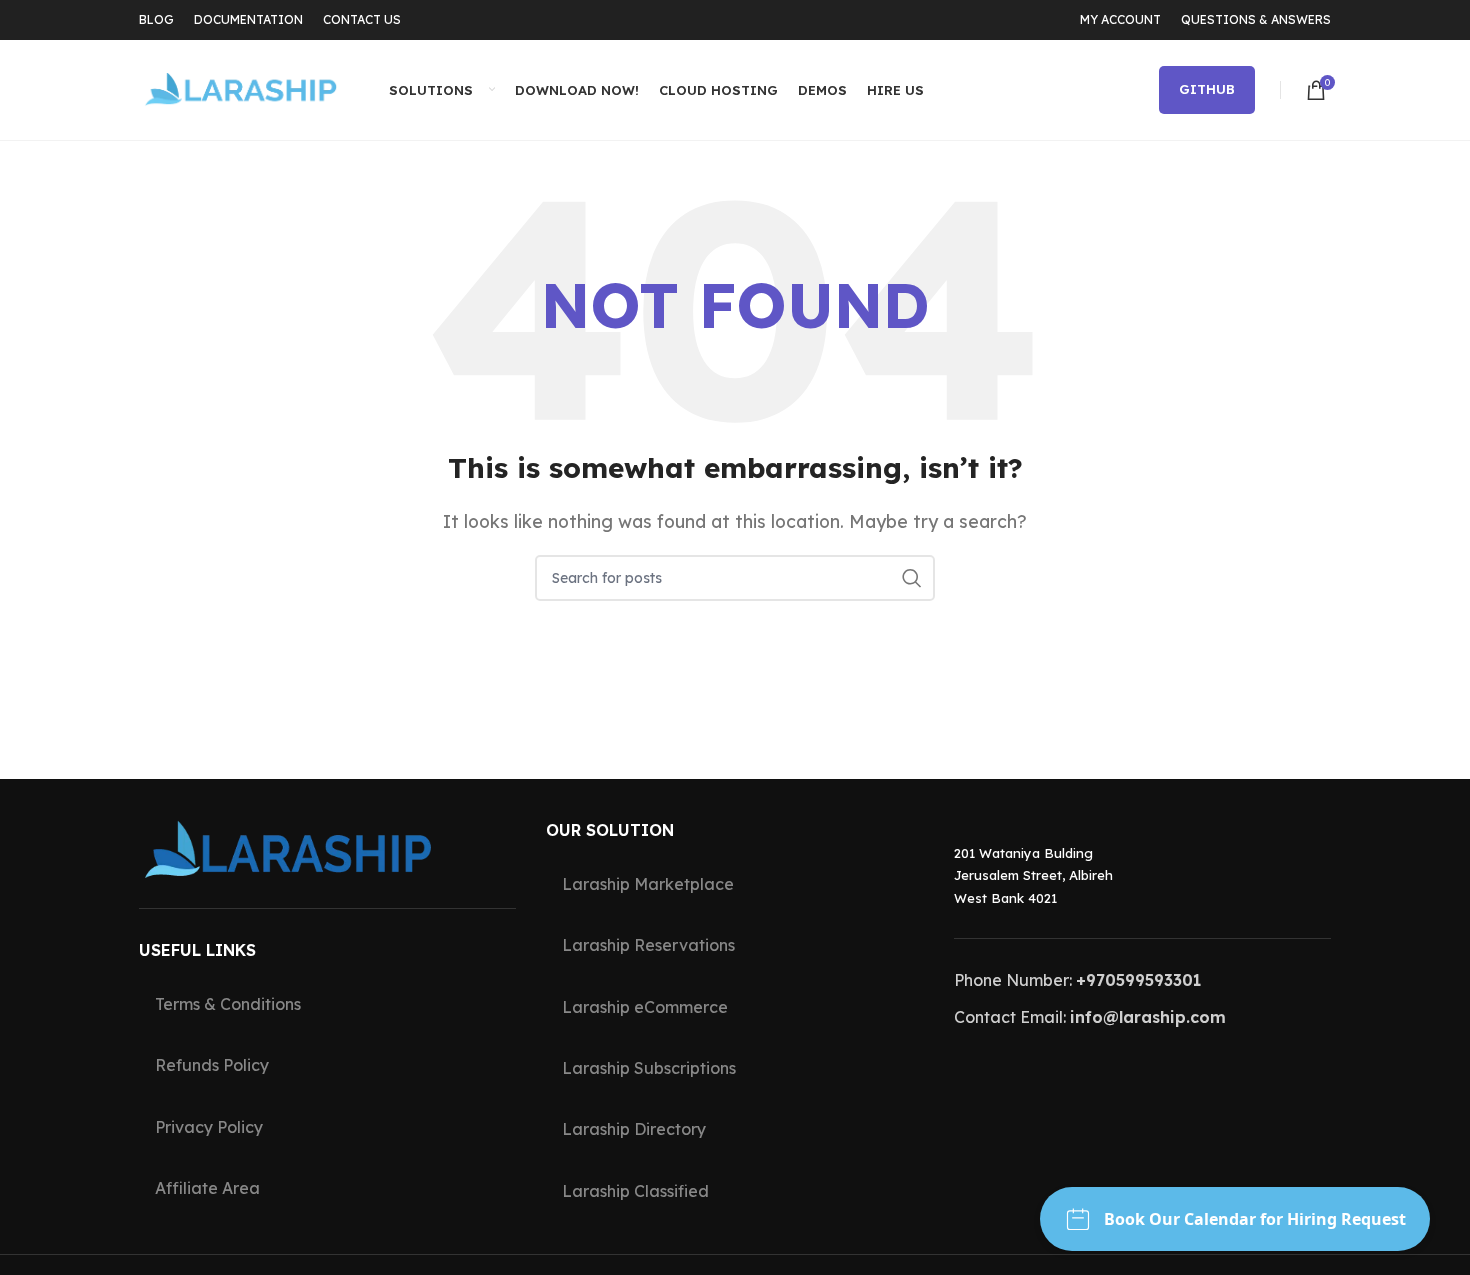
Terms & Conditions (228, 1004)
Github (1207, 89)
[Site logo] (239, 88)
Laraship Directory (634, 1129)
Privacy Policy (209, 1127)
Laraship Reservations (648, 945)
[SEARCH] (912, 578)
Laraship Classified (635, 1191)
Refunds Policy (212, 1065)
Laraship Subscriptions (649, 1068)
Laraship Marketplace (648, 884)
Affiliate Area (207, 1188)
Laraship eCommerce (645, 1007)
